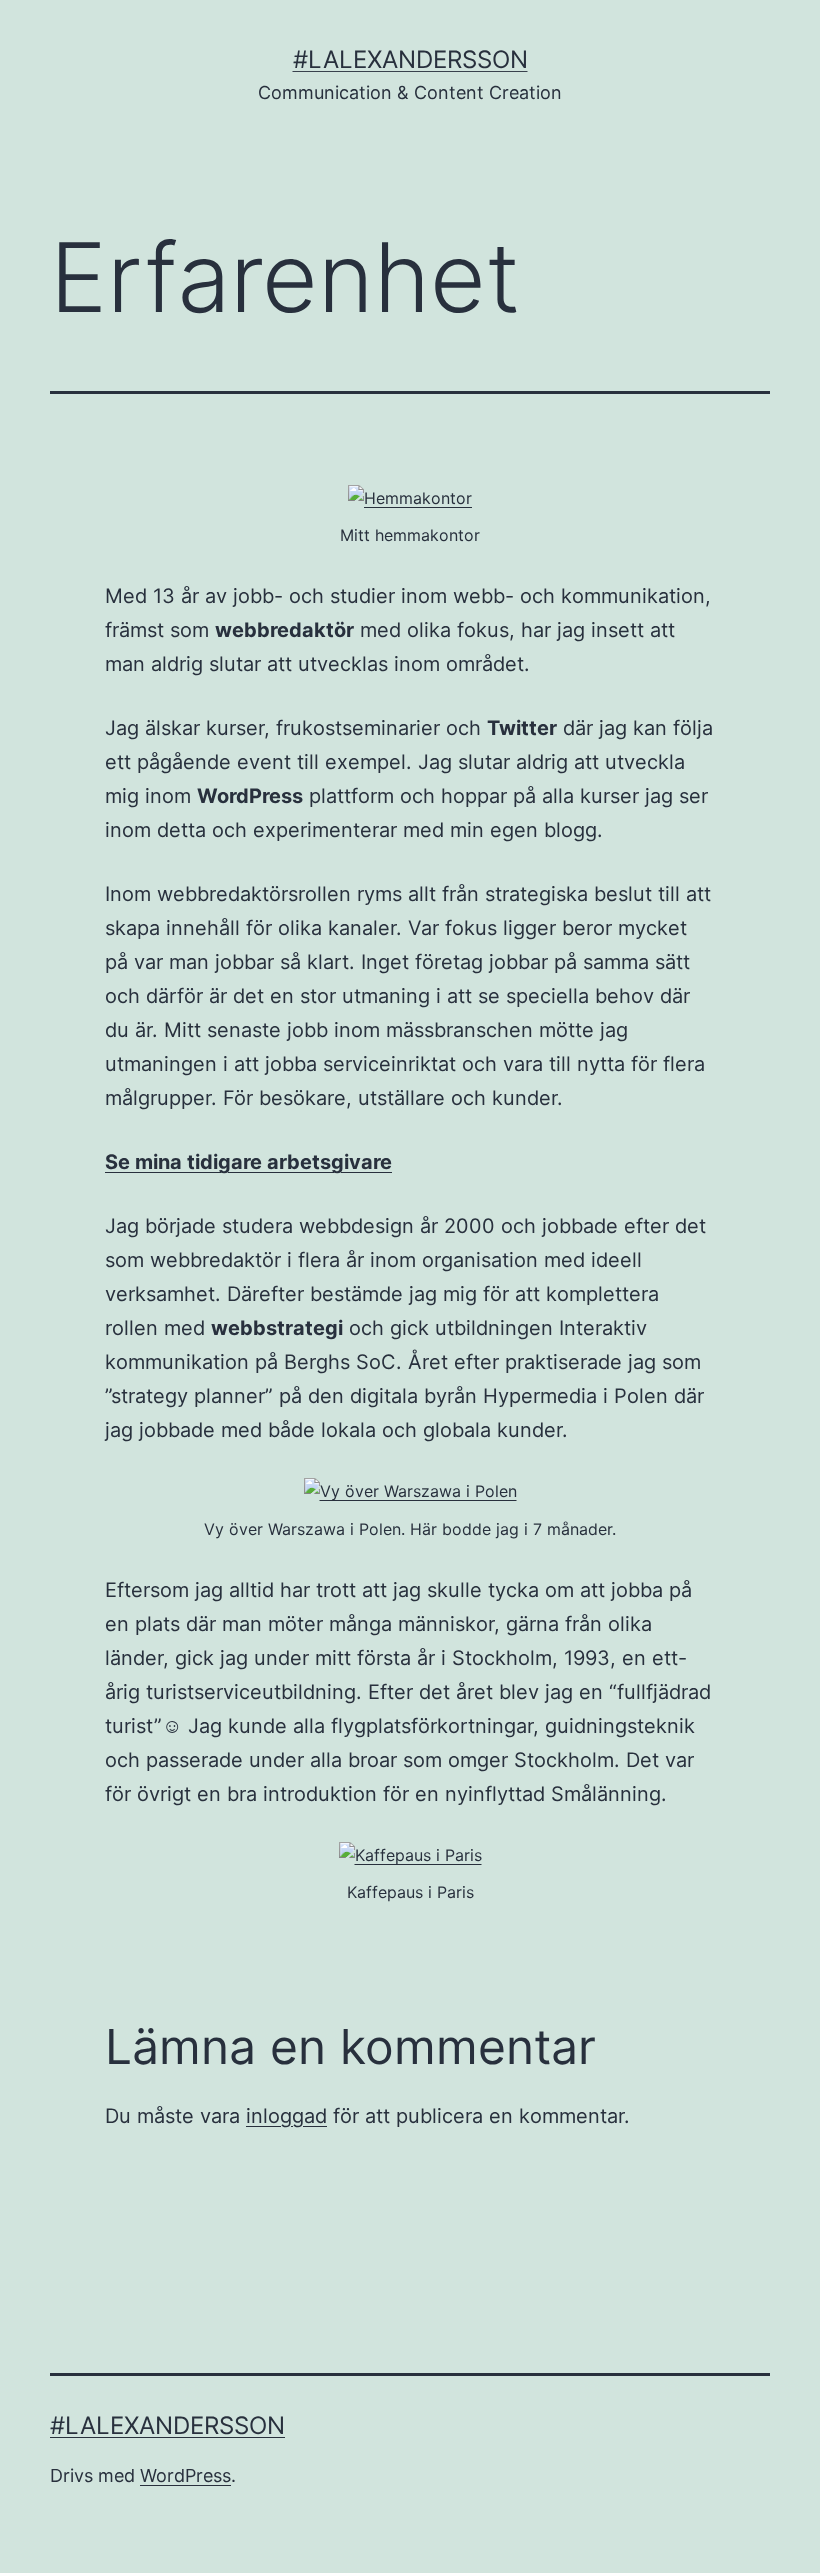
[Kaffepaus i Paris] (410, 1854)
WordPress (185, 2475)
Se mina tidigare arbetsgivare (248, 1162)
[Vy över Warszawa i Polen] (410, 1490)
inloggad (286, 2116)
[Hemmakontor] (410, 497)
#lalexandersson (410, 59)
